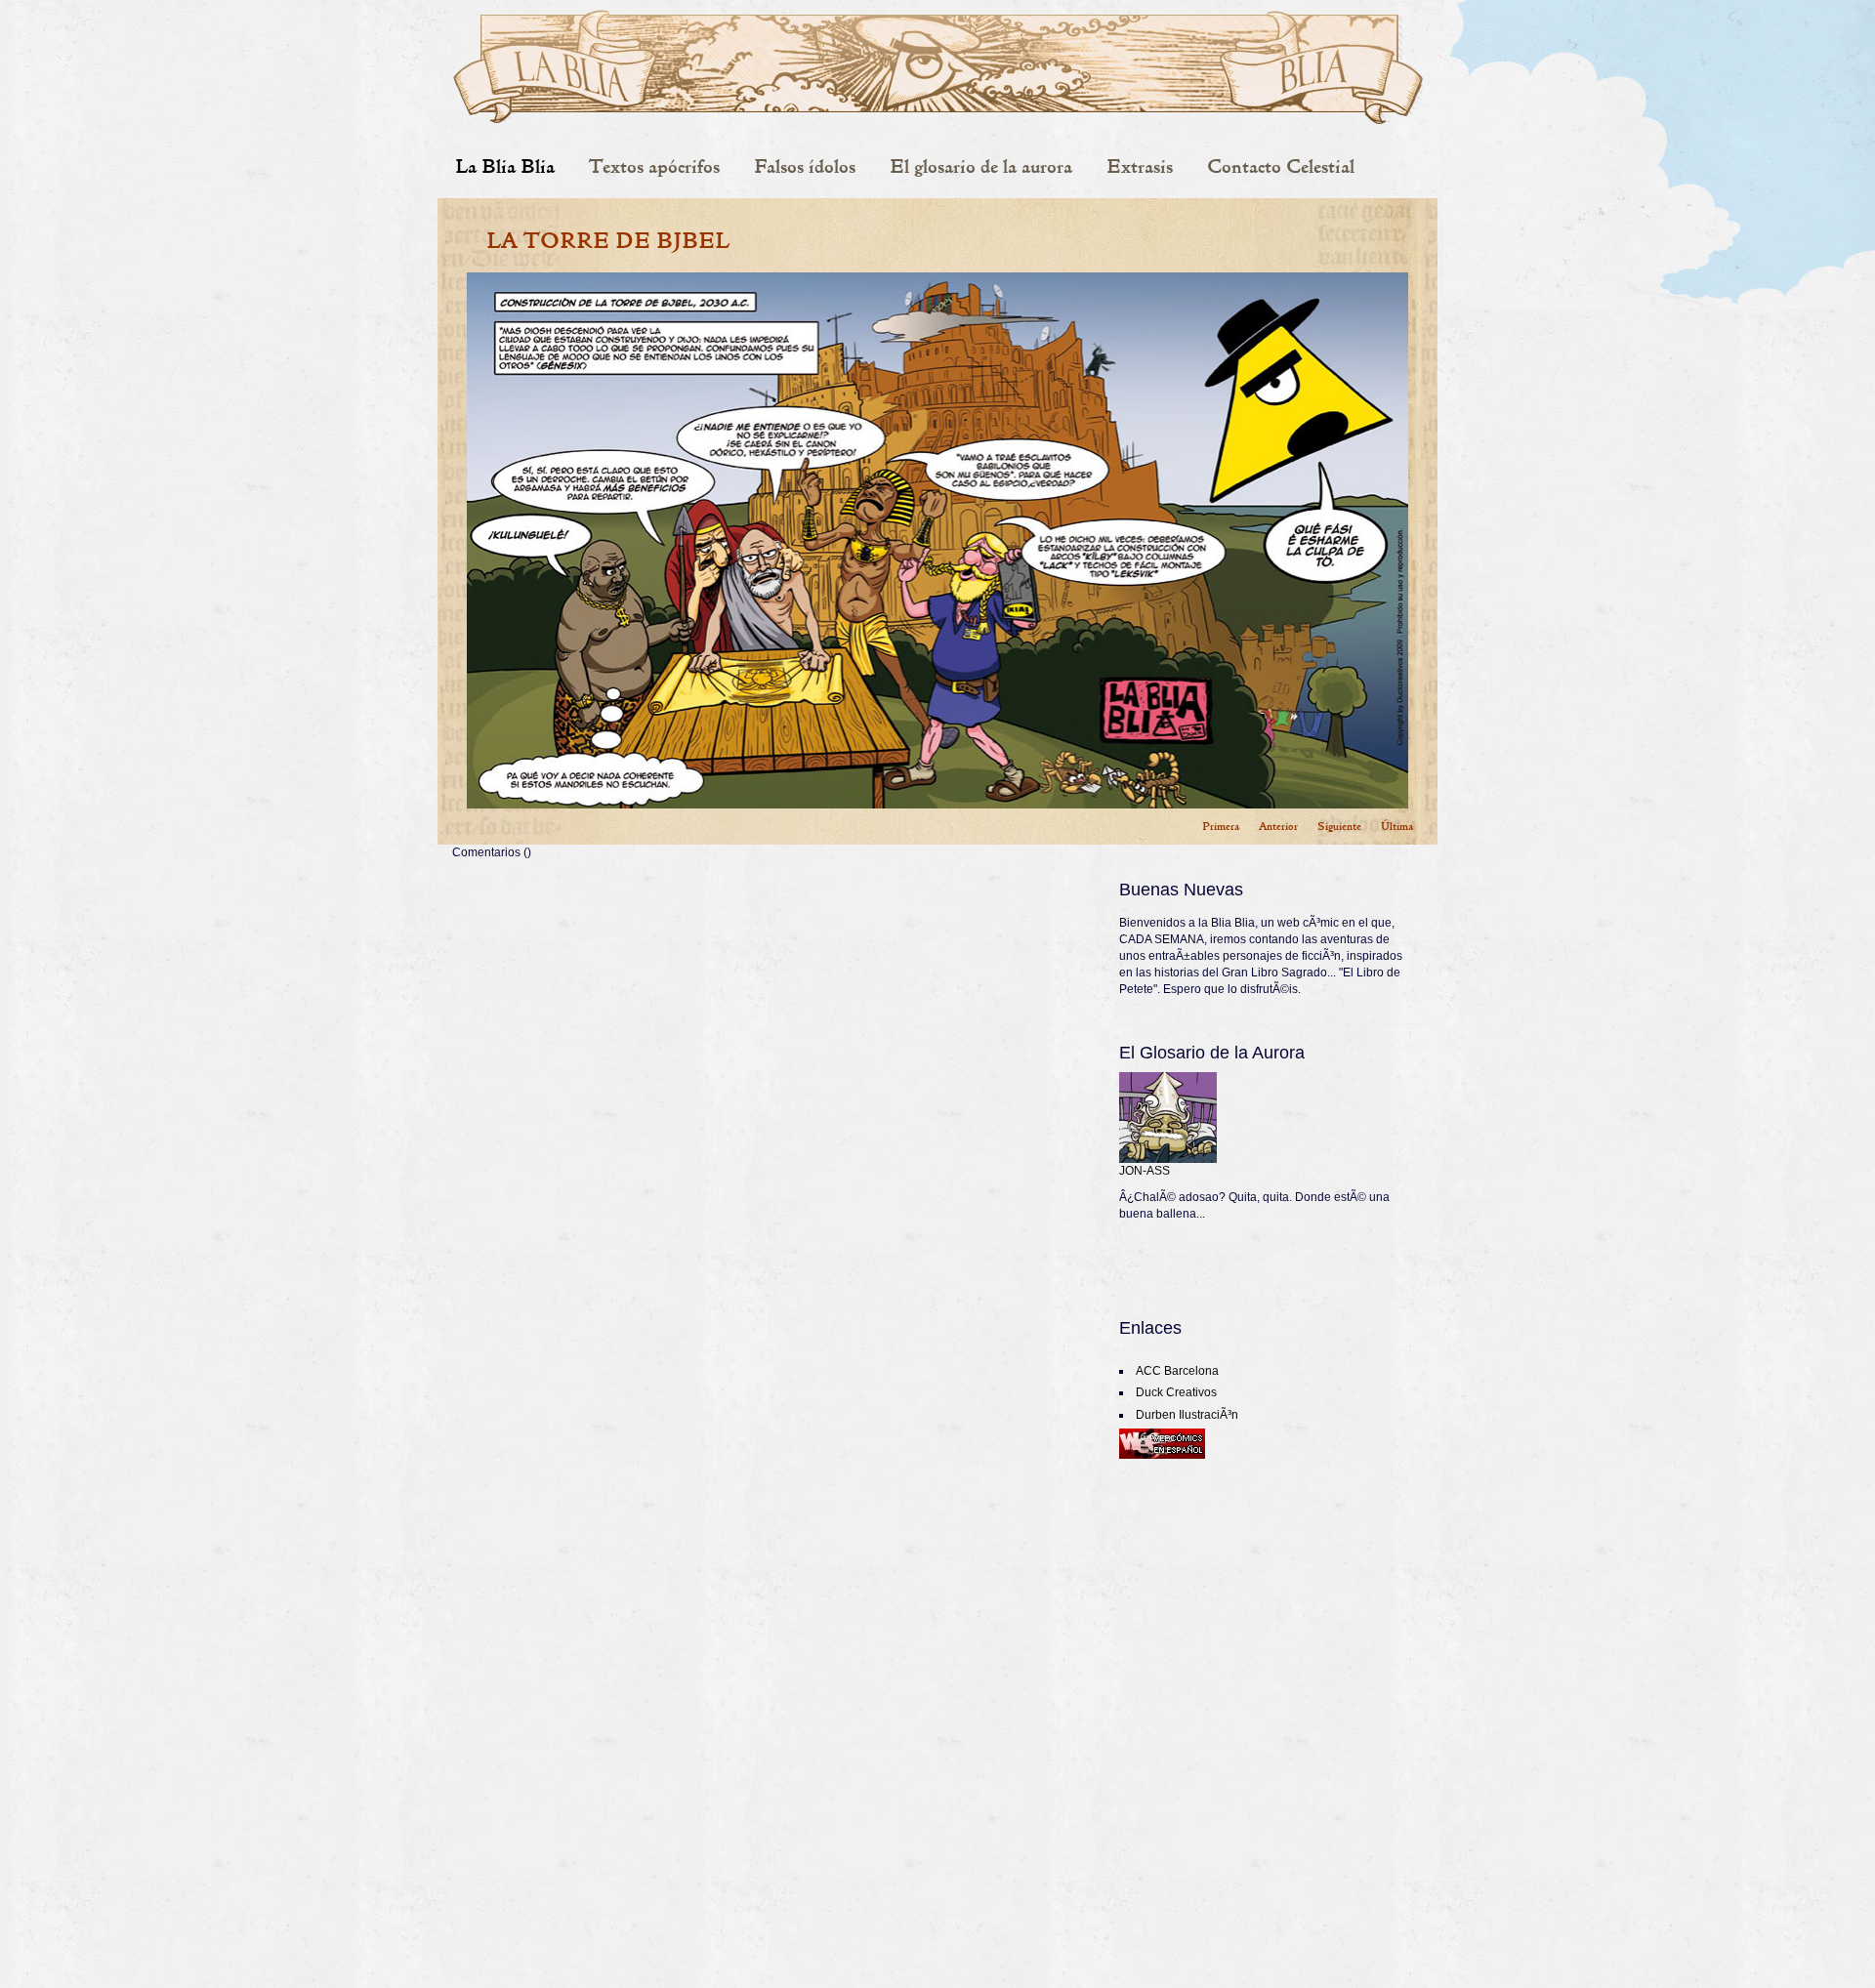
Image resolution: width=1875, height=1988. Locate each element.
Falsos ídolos (805, 166)
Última (1397, 826)
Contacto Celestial (1281, 166)
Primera (1221, 826)
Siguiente (1339, 826)
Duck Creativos (1176, 1392)
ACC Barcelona (1177, 1371)
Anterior (1278, 826)
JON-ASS (1145, 1171)
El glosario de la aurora (981, 166)
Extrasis (1140, 166)
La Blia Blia (505, 166)
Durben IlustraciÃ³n (1187, 1415)
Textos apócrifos (654, 166)
